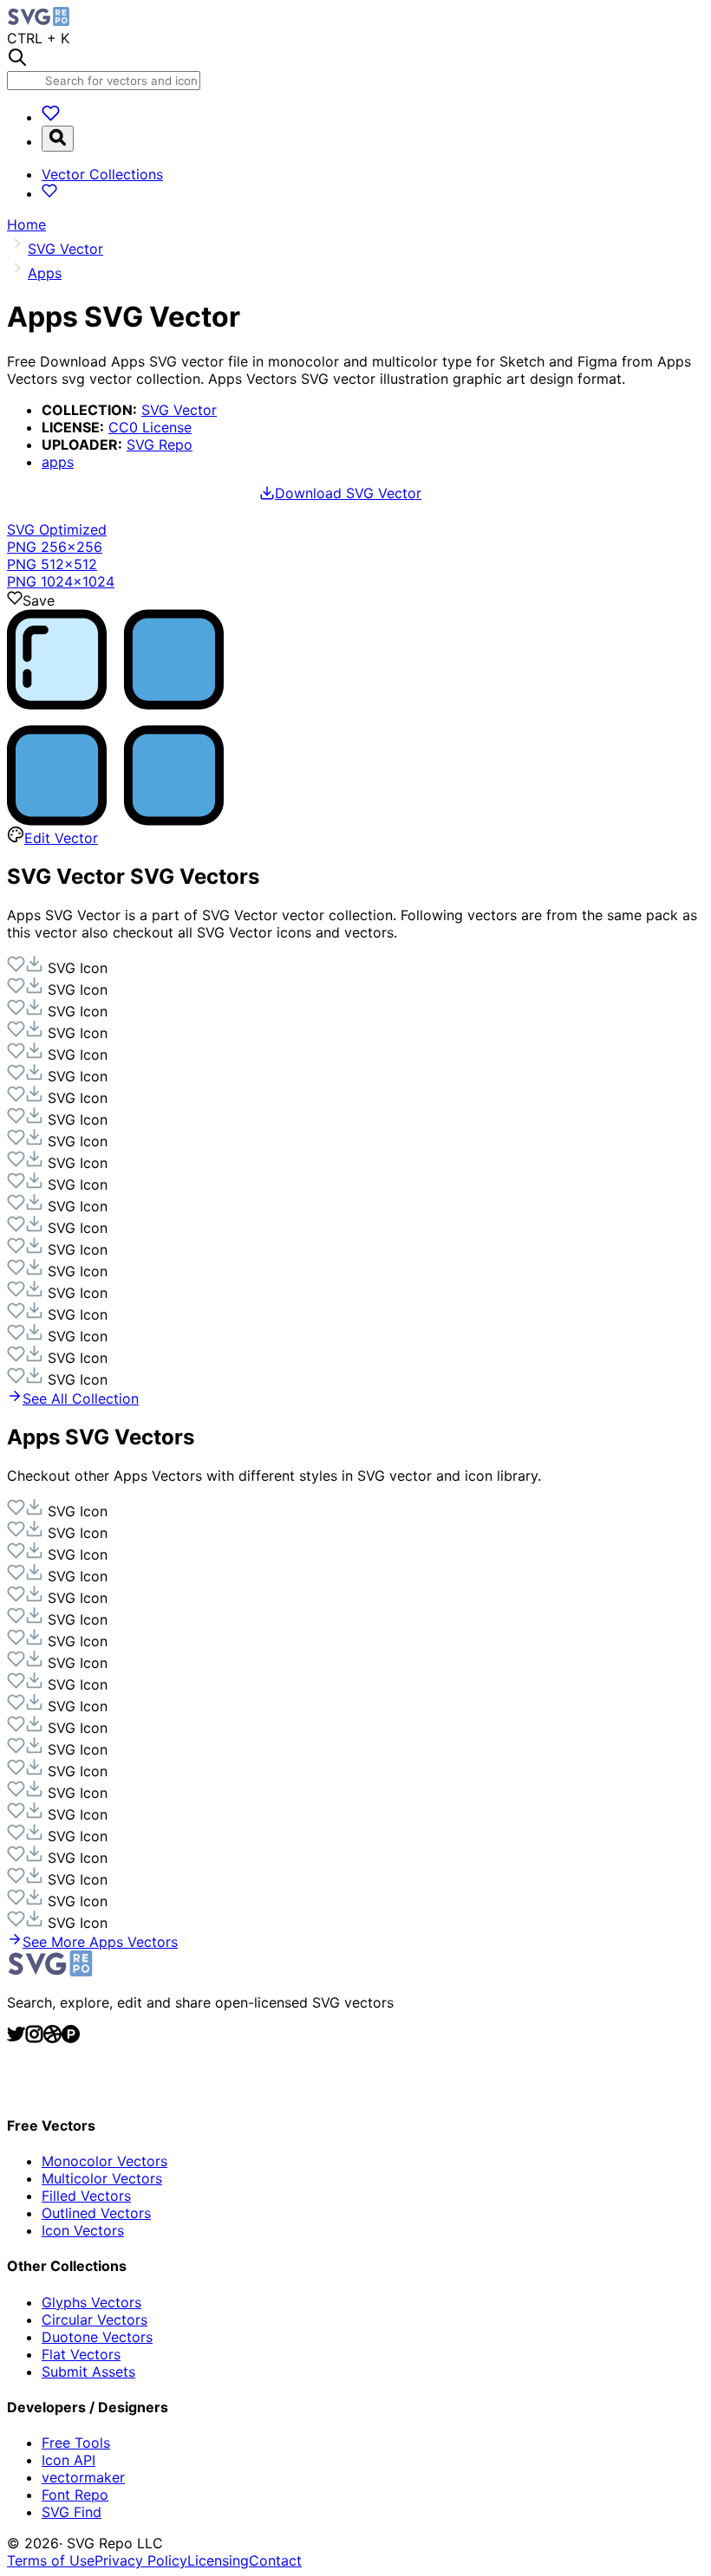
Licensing (218, 2560)
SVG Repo (160, 444)
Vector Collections (102, 174)
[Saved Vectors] (51, 117)
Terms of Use (51, 2560)
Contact (275, 2560)
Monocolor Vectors (104, 2161)
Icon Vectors (83, 2230)
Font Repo (75, 2495)
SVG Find (72, 2512)
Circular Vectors (95, 2320)
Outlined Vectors (96, 2213)
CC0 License (150, 427)
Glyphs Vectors (91, 2302)
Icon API (68, 2460)
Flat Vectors (81, 2354)
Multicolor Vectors (102, 2178)
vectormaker (83, 2477)
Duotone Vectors (97, 2337)
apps (58, 462)
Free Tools (76, 2443)
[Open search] (58, 139)
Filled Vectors (86, 2196)
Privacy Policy (141, 2560)
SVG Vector (179, 410)
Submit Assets (88, 2372)
